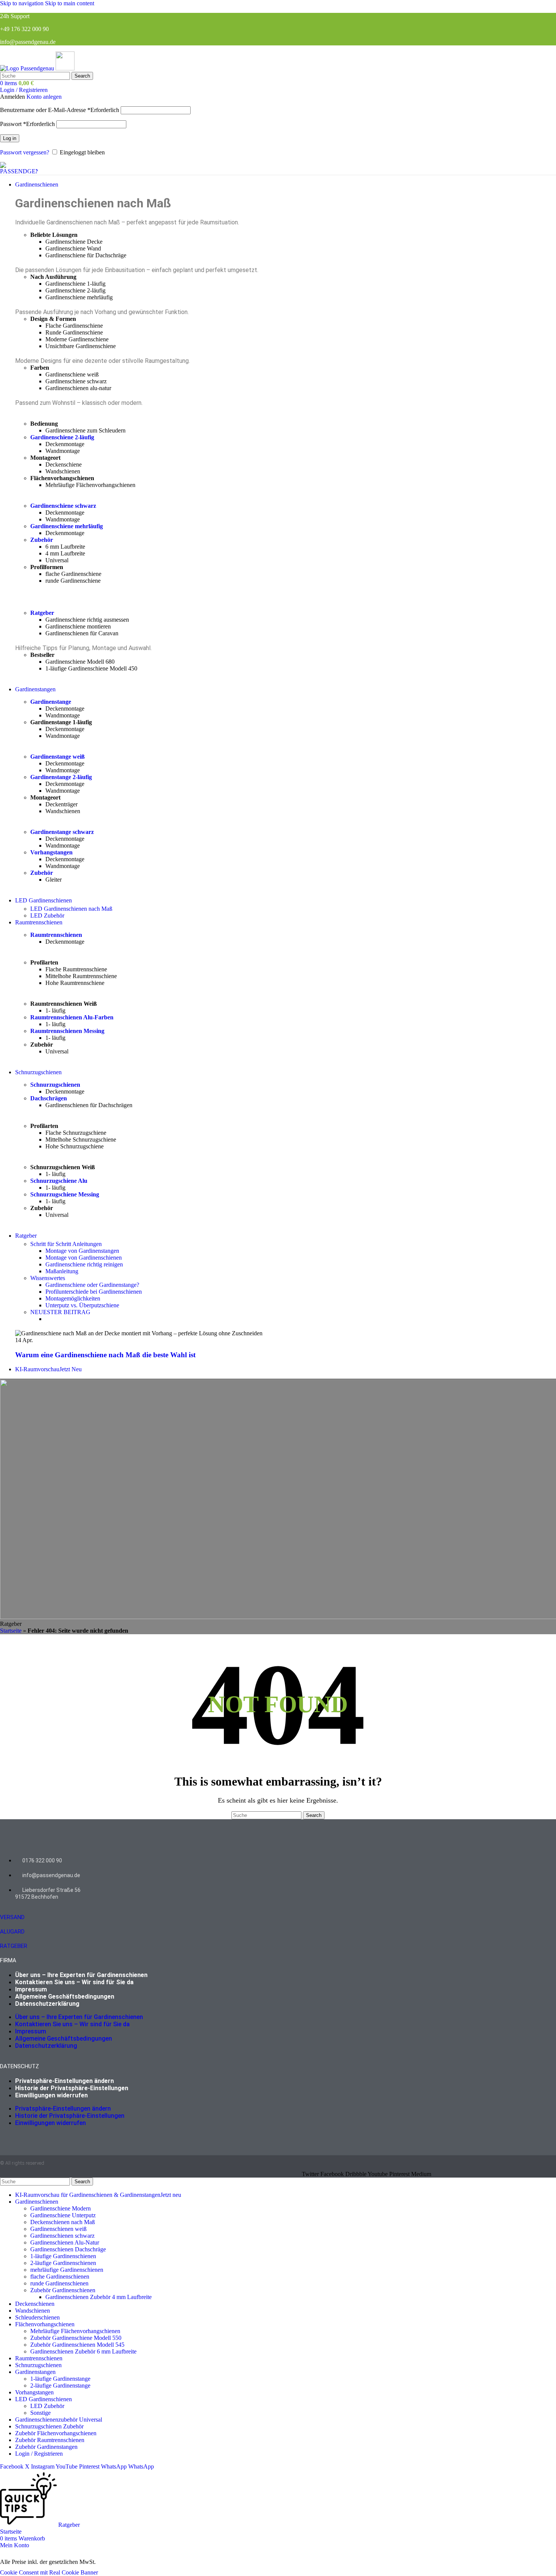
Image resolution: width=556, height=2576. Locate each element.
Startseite (11, 1631)
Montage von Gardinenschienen (84, 1258)
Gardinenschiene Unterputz (63, 2215)
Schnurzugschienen (55, 1085)
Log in (10, 138)
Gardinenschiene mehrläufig (79, 297)
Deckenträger (61, 804)
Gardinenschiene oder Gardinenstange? (92, 1285)
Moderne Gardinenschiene (77, 339)
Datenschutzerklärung (47, 2004)
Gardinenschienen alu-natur (78, 388)
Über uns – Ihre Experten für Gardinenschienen (81, 1975)
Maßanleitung (62, 1271)
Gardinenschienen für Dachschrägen (89, 1105)
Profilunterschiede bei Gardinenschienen (94, 1292)
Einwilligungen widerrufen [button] (51, 2095)
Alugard (12, 1932)
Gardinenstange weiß (57, 757)
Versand (12, 1917)
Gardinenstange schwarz (62, 832)
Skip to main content (70, 3)
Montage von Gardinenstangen (82, 1251)
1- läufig (55, 1010)
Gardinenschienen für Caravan (82, 633)
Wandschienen (63, 471)
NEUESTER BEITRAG (60, 1312)
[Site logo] (28, 68)
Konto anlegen (44, 97)
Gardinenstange (51, 702)
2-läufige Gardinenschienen (63, 2263)
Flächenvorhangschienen (62, 478)
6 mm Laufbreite (65, 547)
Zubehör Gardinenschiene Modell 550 (76, 2338)
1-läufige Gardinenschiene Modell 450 (91, 668)
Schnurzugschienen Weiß (63, 1167)
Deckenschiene (64, 464)
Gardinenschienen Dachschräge (68, 2249)
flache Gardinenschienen (60, 2277)
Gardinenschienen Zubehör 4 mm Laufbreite (99, 2297)
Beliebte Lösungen (54, 235)
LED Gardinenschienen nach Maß (71, 909)
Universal (57, 560)
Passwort (27, 124)
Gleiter (54, 880)
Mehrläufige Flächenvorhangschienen (90, 485)
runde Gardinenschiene (73, 581)
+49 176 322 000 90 (24, 29)
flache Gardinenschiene (73, 574)
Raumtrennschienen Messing (67, 1031)
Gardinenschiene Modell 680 (80, 662)
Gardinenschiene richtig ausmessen (87, 620)
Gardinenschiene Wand (73, 248)
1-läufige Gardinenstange (60, 2379)
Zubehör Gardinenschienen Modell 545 (77, 2345)
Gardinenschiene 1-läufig (75, 284)
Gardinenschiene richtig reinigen (84, 1264)
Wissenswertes (48, 1278)
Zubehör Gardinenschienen (63, 2290)
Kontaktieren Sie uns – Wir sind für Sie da (74, 1982)
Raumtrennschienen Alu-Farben (72, 1017)
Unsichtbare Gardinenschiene (81, 346)
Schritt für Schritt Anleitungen (66, 1244)
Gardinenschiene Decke (74, 242)
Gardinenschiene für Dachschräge (86, 255)
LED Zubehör (47, 915)
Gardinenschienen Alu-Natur (65, 2242)
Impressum (31, 1989)
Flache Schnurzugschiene (76, 1133)
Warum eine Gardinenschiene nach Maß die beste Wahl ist (105, 1355)
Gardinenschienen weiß (58, 2229)
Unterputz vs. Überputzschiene (82, 1305)
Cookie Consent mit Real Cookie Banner (49, 2572)
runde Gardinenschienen (59, 2283)
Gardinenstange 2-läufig (61, 777)
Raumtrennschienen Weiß (64, 1004)
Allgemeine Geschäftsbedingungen (65, 1997)
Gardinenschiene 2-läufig (75, 290)
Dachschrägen (49, 1098)
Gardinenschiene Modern (61, 2208)
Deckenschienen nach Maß (63, 2222)
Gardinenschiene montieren (78, 626)
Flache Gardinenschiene (74, 326)
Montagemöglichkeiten (73, 1298)
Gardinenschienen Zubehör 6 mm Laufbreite (83, 2351)
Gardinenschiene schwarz (76, 381)
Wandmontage (63, 451)
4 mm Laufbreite (65, 553)
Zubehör (42, 540)
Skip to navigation (23, 3)
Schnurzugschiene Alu (59, 1181)
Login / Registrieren (39, 2454)
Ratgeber (42, 613)
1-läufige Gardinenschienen (63, 2256)
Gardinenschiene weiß (72, 374)
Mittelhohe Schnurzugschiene (81, 1139)
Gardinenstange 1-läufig (61, 722)
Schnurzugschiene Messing (65, 1194)
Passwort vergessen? (25, 152)
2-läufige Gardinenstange (60, 2385)
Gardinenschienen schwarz (62, 2236)
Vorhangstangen (51, 852)
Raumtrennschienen (56, 935)
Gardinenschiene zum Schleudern (85, 430)
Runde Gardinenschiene (74, 332)
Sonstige (40, 2413)
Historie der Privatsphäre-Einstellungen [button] (72, 2088)
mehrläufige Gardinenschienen (67, 2270)
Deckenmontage (65, 444)
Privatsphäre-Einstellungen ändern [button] (64, 2081)
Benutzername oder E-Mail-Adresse (60, 110)
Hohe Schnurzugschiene (75, 1146)
